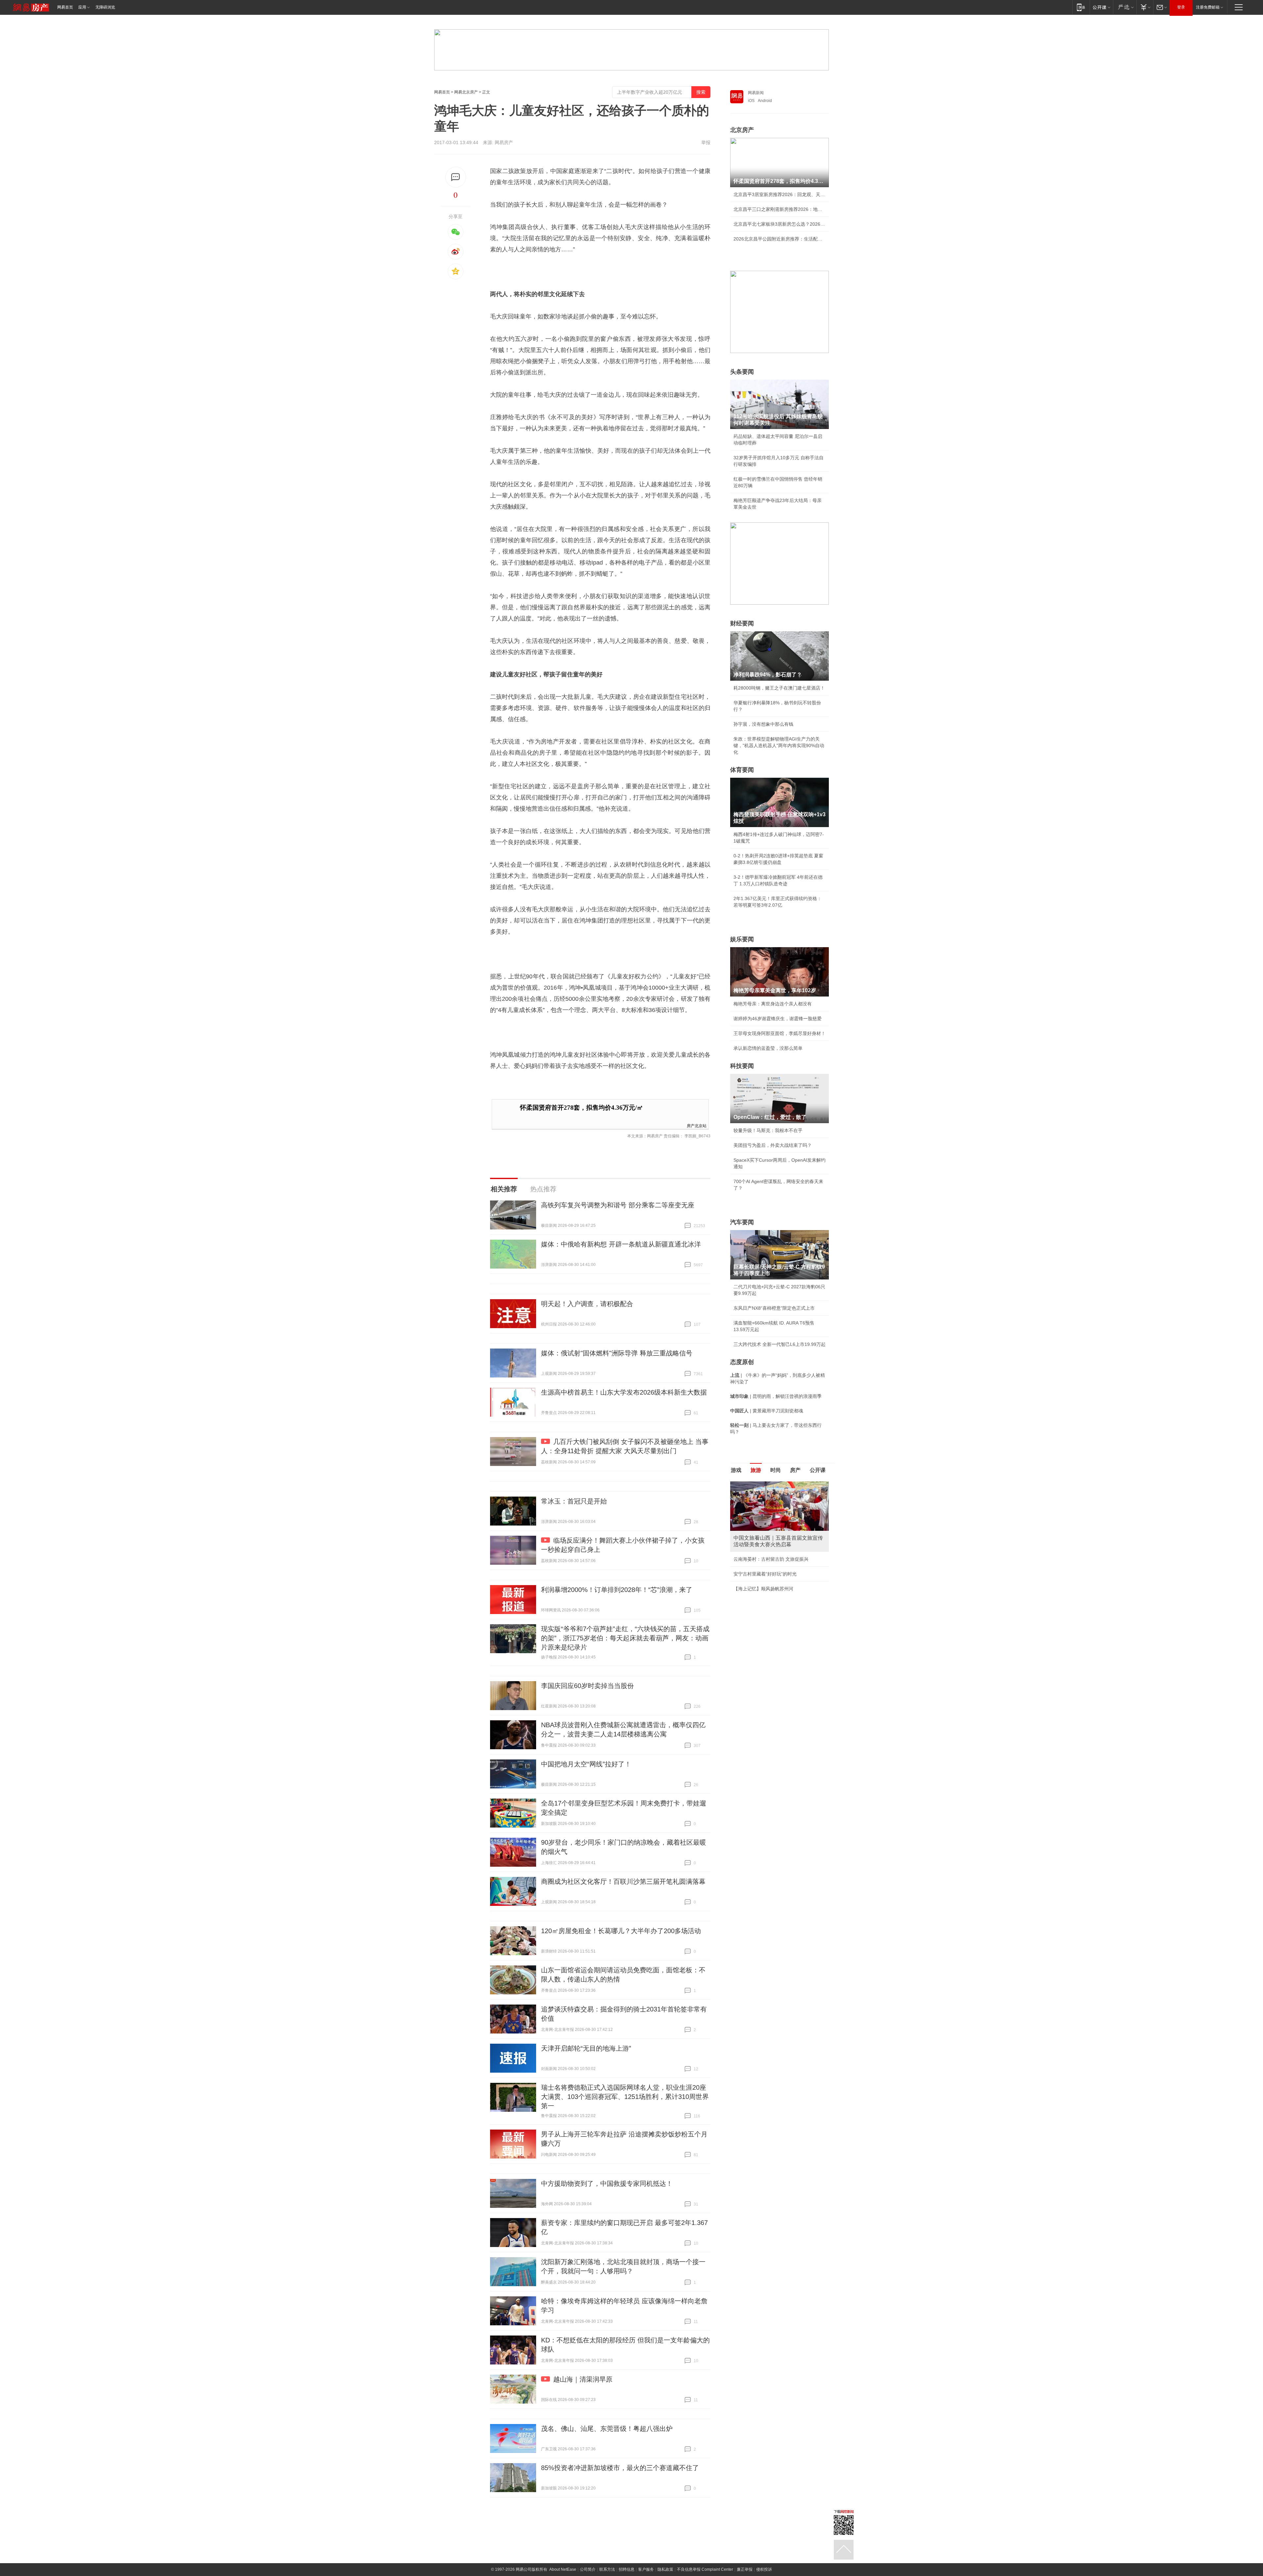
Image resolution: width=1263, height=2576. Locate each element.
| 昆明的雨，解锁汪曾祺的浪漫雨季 (776, 1396)
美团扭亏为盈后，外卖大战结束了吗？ (773, 1145)
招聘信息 (627, 2569)
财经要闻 (742, 623)
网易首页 (65, 7)
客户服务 (646, 2569)
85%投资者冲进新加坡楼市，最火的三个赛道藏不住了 (620, 2468)
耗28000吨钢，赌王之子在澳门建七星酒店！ (779, 688)
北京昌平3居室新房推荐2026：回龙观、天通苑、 (780, 194)
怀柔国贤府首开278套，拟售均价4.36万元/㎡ (582, 1108)
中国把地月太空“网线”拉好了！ (586, 1764)
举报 (706, 142)
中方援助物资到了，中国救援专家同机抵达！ (607, 2184)
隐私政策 (665, 2569)
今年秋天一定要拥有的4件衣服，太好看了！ (779, 1553)
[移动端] (1081, 7)
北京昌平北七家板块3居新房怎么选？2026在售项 (780, 224)
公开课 (818, 1470)
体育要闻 (742, 770)
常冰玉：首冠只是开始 (574, 1501)
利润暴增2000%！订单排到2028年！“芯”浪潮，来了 (617, 1590)
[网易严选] (1125, 7)
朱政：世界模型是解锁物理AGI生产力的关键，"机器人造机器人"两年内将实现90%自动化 (779, 745)
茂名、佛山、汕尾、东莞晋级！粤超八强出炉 (607, 2429)
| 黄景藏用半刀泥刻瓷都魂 (767, 1411)
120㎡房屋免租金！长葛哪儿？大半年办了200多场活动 (621, 1931)
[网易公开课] (1101, 7)
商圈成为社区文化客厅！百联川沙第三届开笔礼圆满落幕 (623, 1881)
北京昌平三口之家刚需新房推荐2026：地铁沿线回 (780, 209)
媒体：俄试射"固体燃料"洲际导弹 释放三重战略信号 (617, 1353)
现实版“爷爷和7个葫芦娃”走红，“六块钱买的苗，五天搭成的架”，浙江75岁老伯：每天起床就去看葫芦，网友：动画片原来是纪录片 (625, 1638)
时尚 (776, 1470)
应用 (82, 7)
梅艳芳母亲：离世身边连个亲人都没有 (773, 1004)
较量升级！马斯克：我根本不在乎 (768, 1130)
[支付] (1145, 7)
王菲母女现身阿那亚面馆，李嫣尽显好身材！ (780, 1033)
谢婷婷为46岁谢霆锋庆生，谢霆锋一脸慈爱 (778, 1019)
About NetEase (563, 2569)
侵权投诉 (764, 2569)
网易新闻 (756, 93)
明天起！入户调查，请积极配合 (587, 1304)
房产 (795, 1470)
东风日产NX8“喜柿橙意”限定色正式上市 (774, 1308)
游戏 (736, 1470)
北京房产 (742, 130)
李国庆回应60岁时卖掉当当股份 (587, 1686)
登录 (1181, 7)
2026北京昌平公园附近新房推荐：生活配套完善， (780, 239)
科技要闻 (742, 1066)
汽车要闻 (742, 1222)
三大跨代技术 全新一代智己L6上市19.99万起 (780, 1344)
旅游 (756, 1470)
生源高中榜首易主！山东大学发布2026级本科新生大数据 (624, 1392)
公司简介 (588, 2569)
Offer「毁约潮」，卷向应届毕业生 (769, 1567)
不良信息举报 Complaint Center (705, 2569)
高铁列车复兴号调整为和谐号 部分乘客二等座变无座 (618, 1205)
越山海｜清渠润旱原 (583, 2379)
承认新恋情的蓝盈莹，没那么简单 (768, 1048)
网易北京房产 (466, 92)
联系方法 (607, 2569)
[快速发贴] (456, 177)
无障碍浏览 (105, 7)
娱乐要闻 (742, 939)
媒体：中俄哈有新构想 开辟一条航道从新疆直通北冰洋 (621, 1244)
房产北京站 (697, 1125)
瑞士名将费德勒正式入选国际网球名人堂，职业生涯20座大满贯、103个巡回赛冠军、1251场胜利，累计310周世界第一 (625, 2097)
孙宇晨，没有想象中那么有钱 (763, 724)
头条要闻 (742, 372)
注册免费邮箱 (1208, 7)
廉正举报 (745, 2569)
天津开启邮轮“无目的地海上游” (586, 2048)
